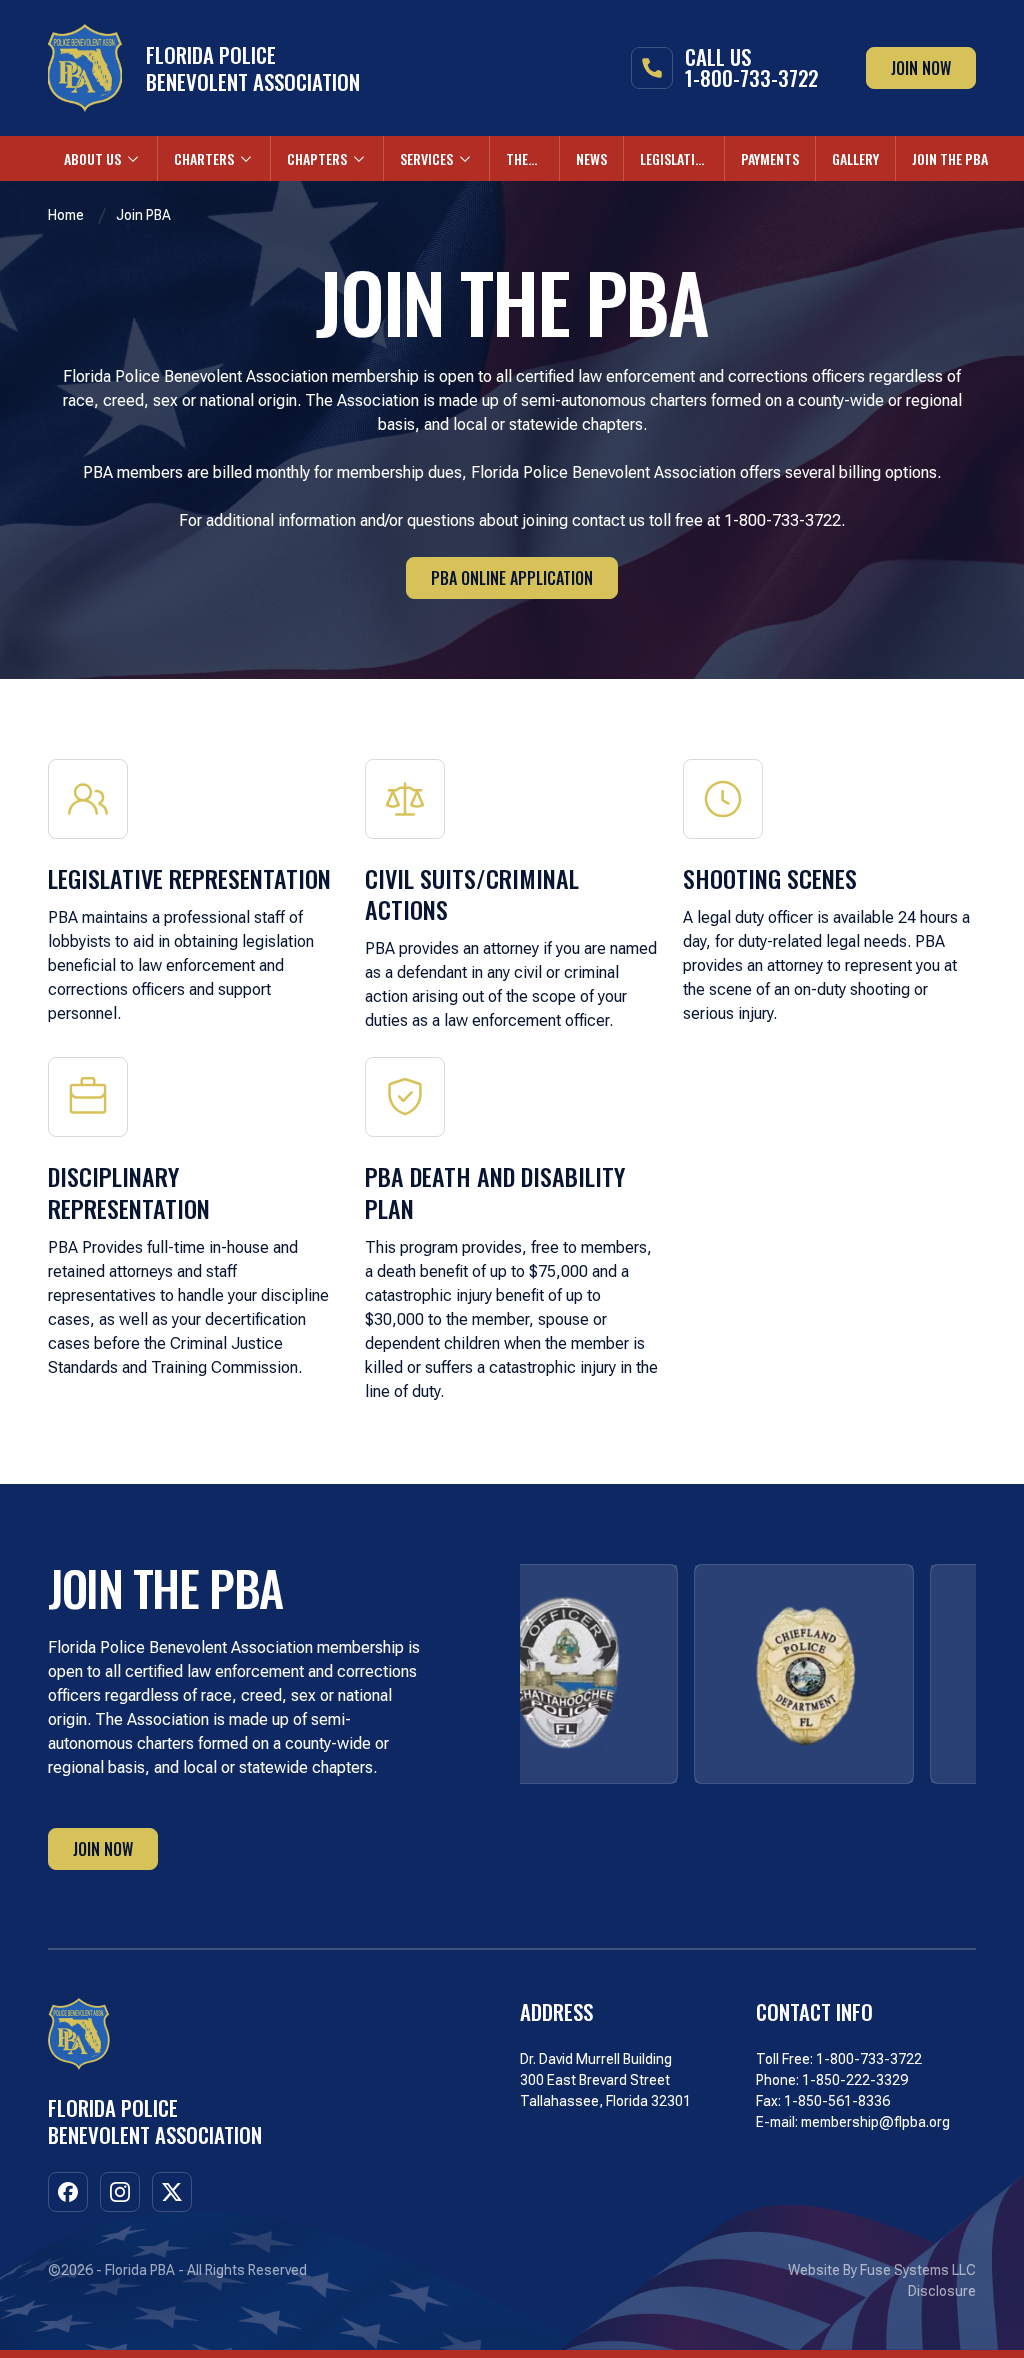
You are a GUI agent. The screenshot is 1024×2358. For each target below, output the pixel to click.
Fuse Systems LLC (918, 2270)
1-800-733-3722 (869, 2059)
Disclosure (942, 2291)
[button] (102, 158)
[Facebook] (68, 2192)
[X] (172, 2192)
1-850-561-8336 (837, 2101)
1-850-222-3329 (855, 2080)
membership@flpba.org (875, 2122)
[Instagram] (120, 2192)
